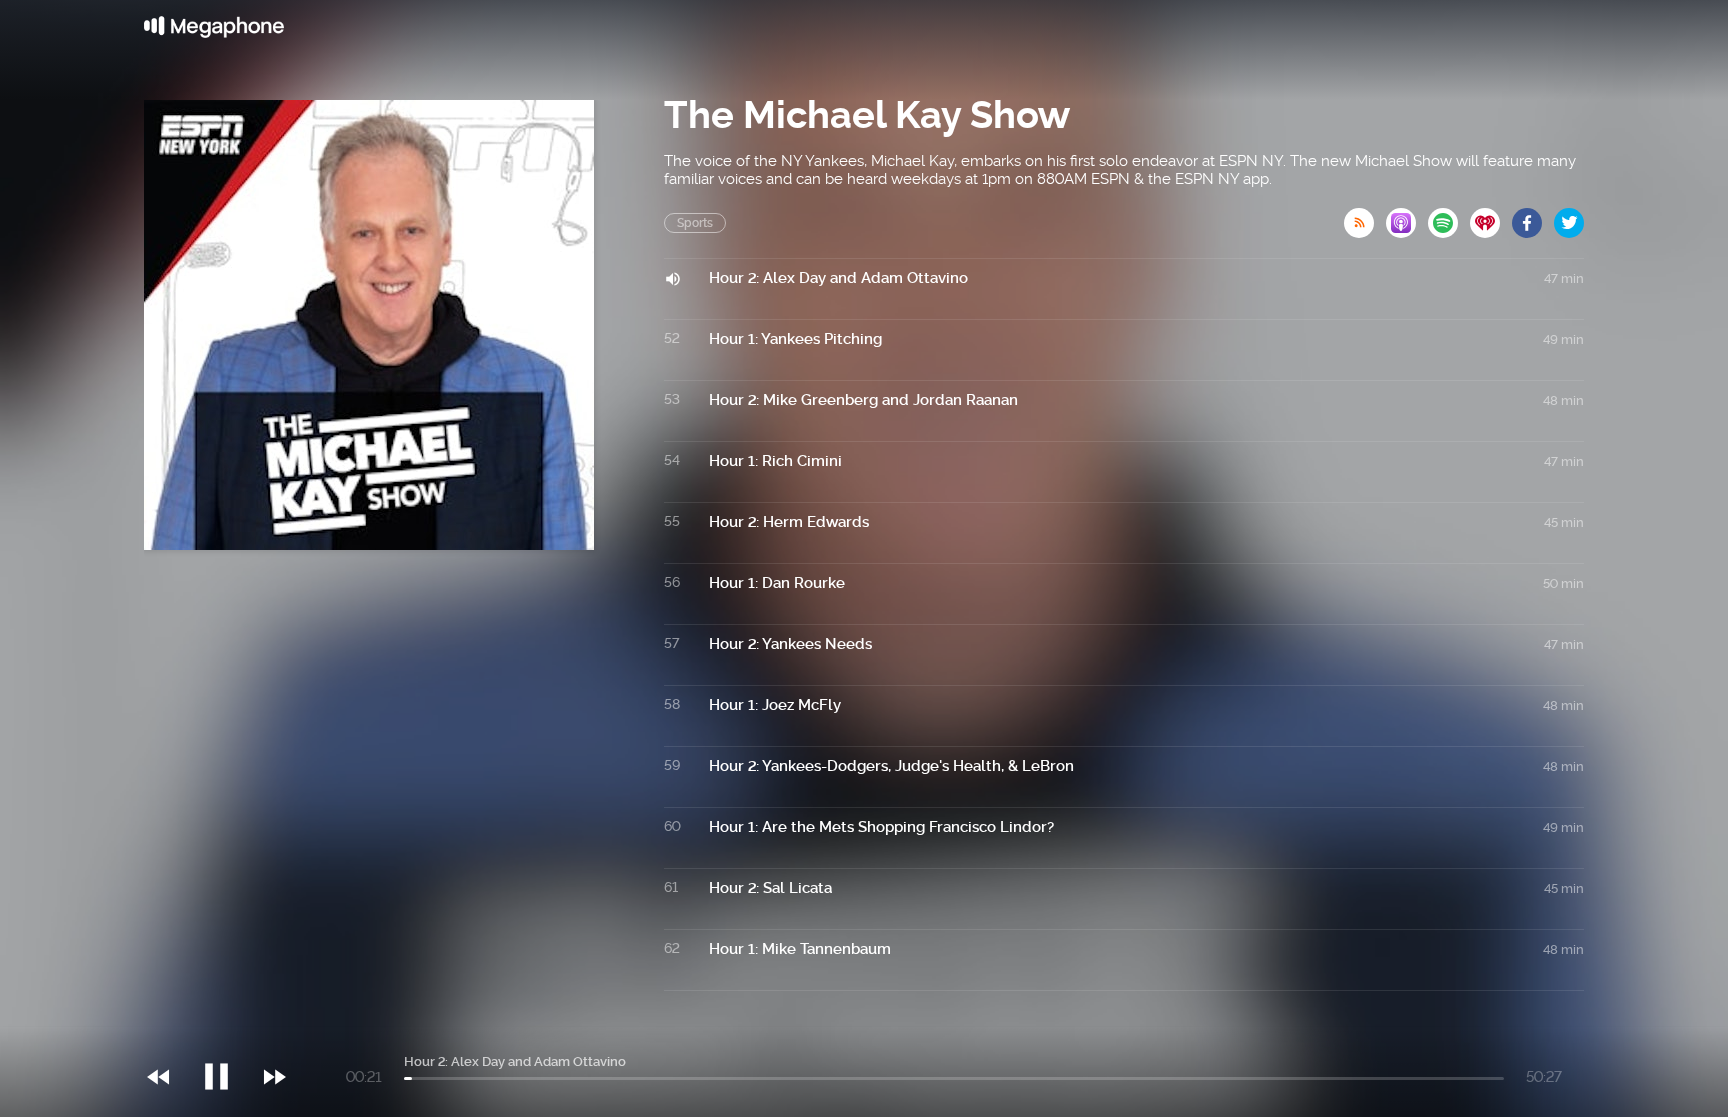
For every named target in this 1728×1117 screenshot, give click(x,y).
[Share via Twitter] (1569, 217)
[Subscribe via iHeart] (1491, 217)
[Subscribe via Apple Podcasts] (1407, 217)
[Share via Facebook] (1533, 217)
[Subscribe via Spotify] (1449, 217)
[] (226, 1036)
